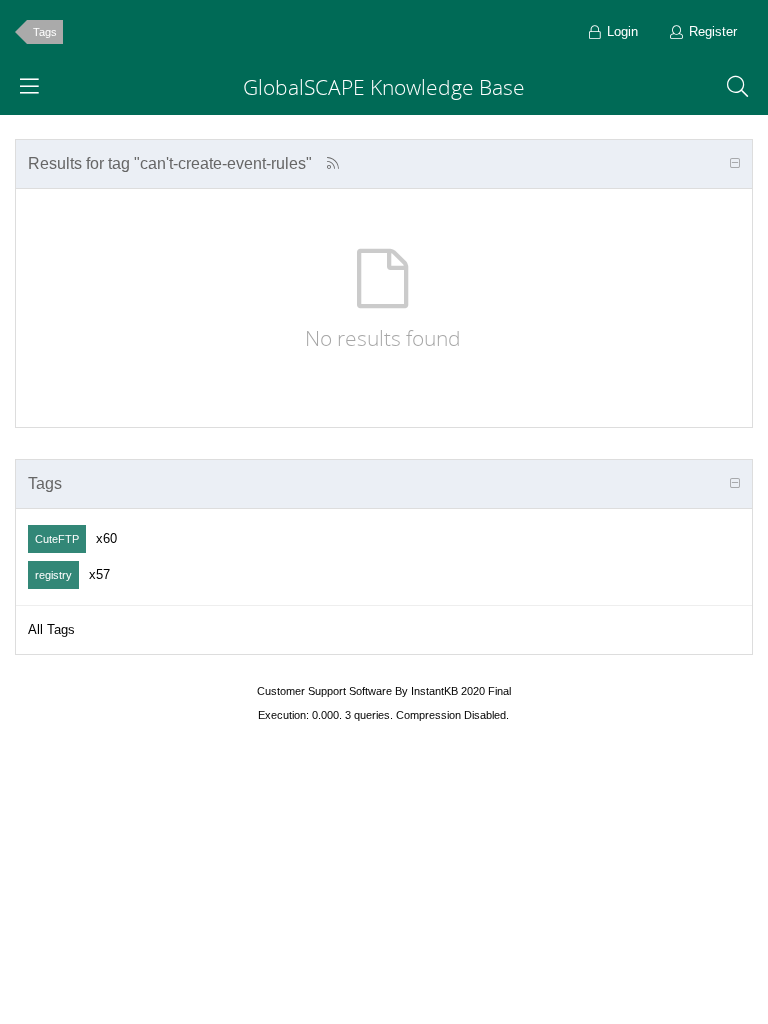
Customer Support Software (324, 691)
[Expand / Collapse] (735, 164)
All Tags (51, 629)
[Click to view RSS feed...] (332, 163)
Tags (45, 32)
